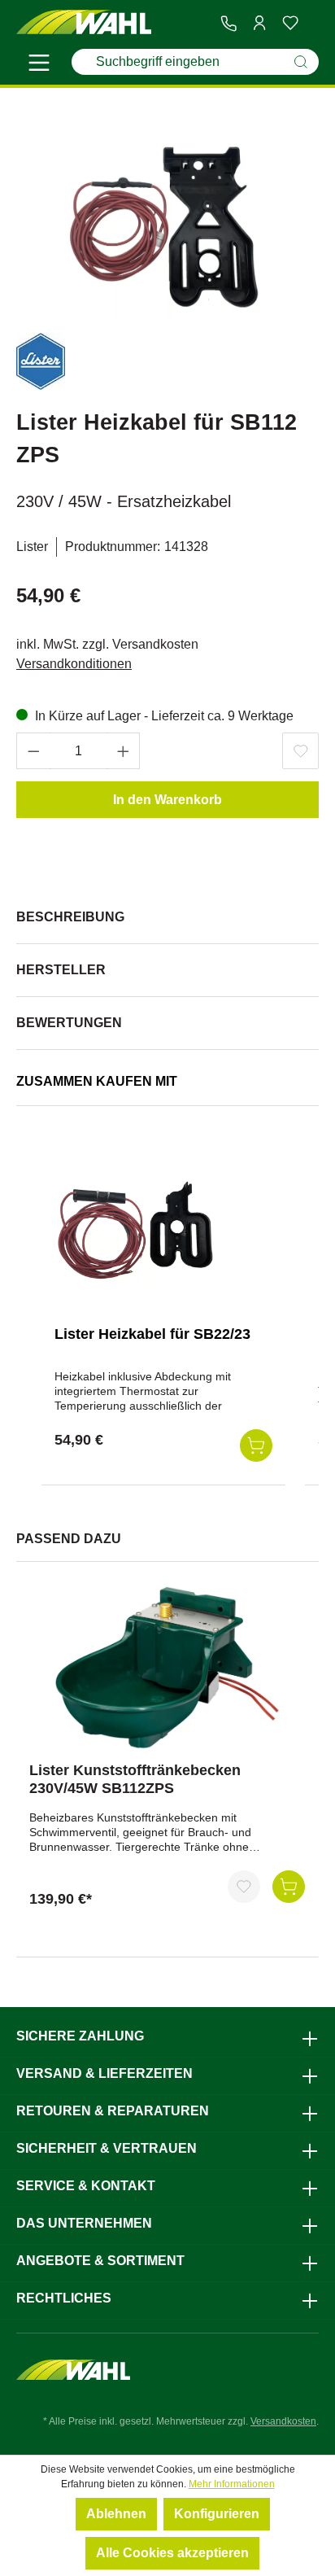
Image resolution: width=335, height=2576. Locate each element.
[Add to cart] (256, 1445)
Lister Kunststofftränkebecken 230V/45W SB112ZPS (135, 1779)
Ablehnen (116, 2514)
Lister (32, 547)
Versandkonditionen (74, 664)
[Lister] (41, 364)
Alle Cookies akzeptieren (172, 2553)
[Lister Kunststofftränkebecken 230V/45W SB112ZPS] (167, 1668)
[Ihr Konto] (259, 23)
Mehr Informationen (232, 2484)
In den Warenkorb (167, 800)
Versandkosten (283, 2421)
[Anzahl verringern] (33, 751)
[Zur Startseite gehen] (84, 22)
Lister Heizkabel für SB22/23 (152, 1334)
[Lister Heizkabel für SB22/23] (136, 1231)
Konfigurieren (217, 2514)
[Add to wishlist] (300, 751)
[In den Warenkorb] (289, 1887)
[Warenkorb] (312, 24)
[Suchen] (301, 62)
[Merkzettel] (290, 23)
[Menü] (39, 65)
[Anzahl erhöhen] (124, 751)
